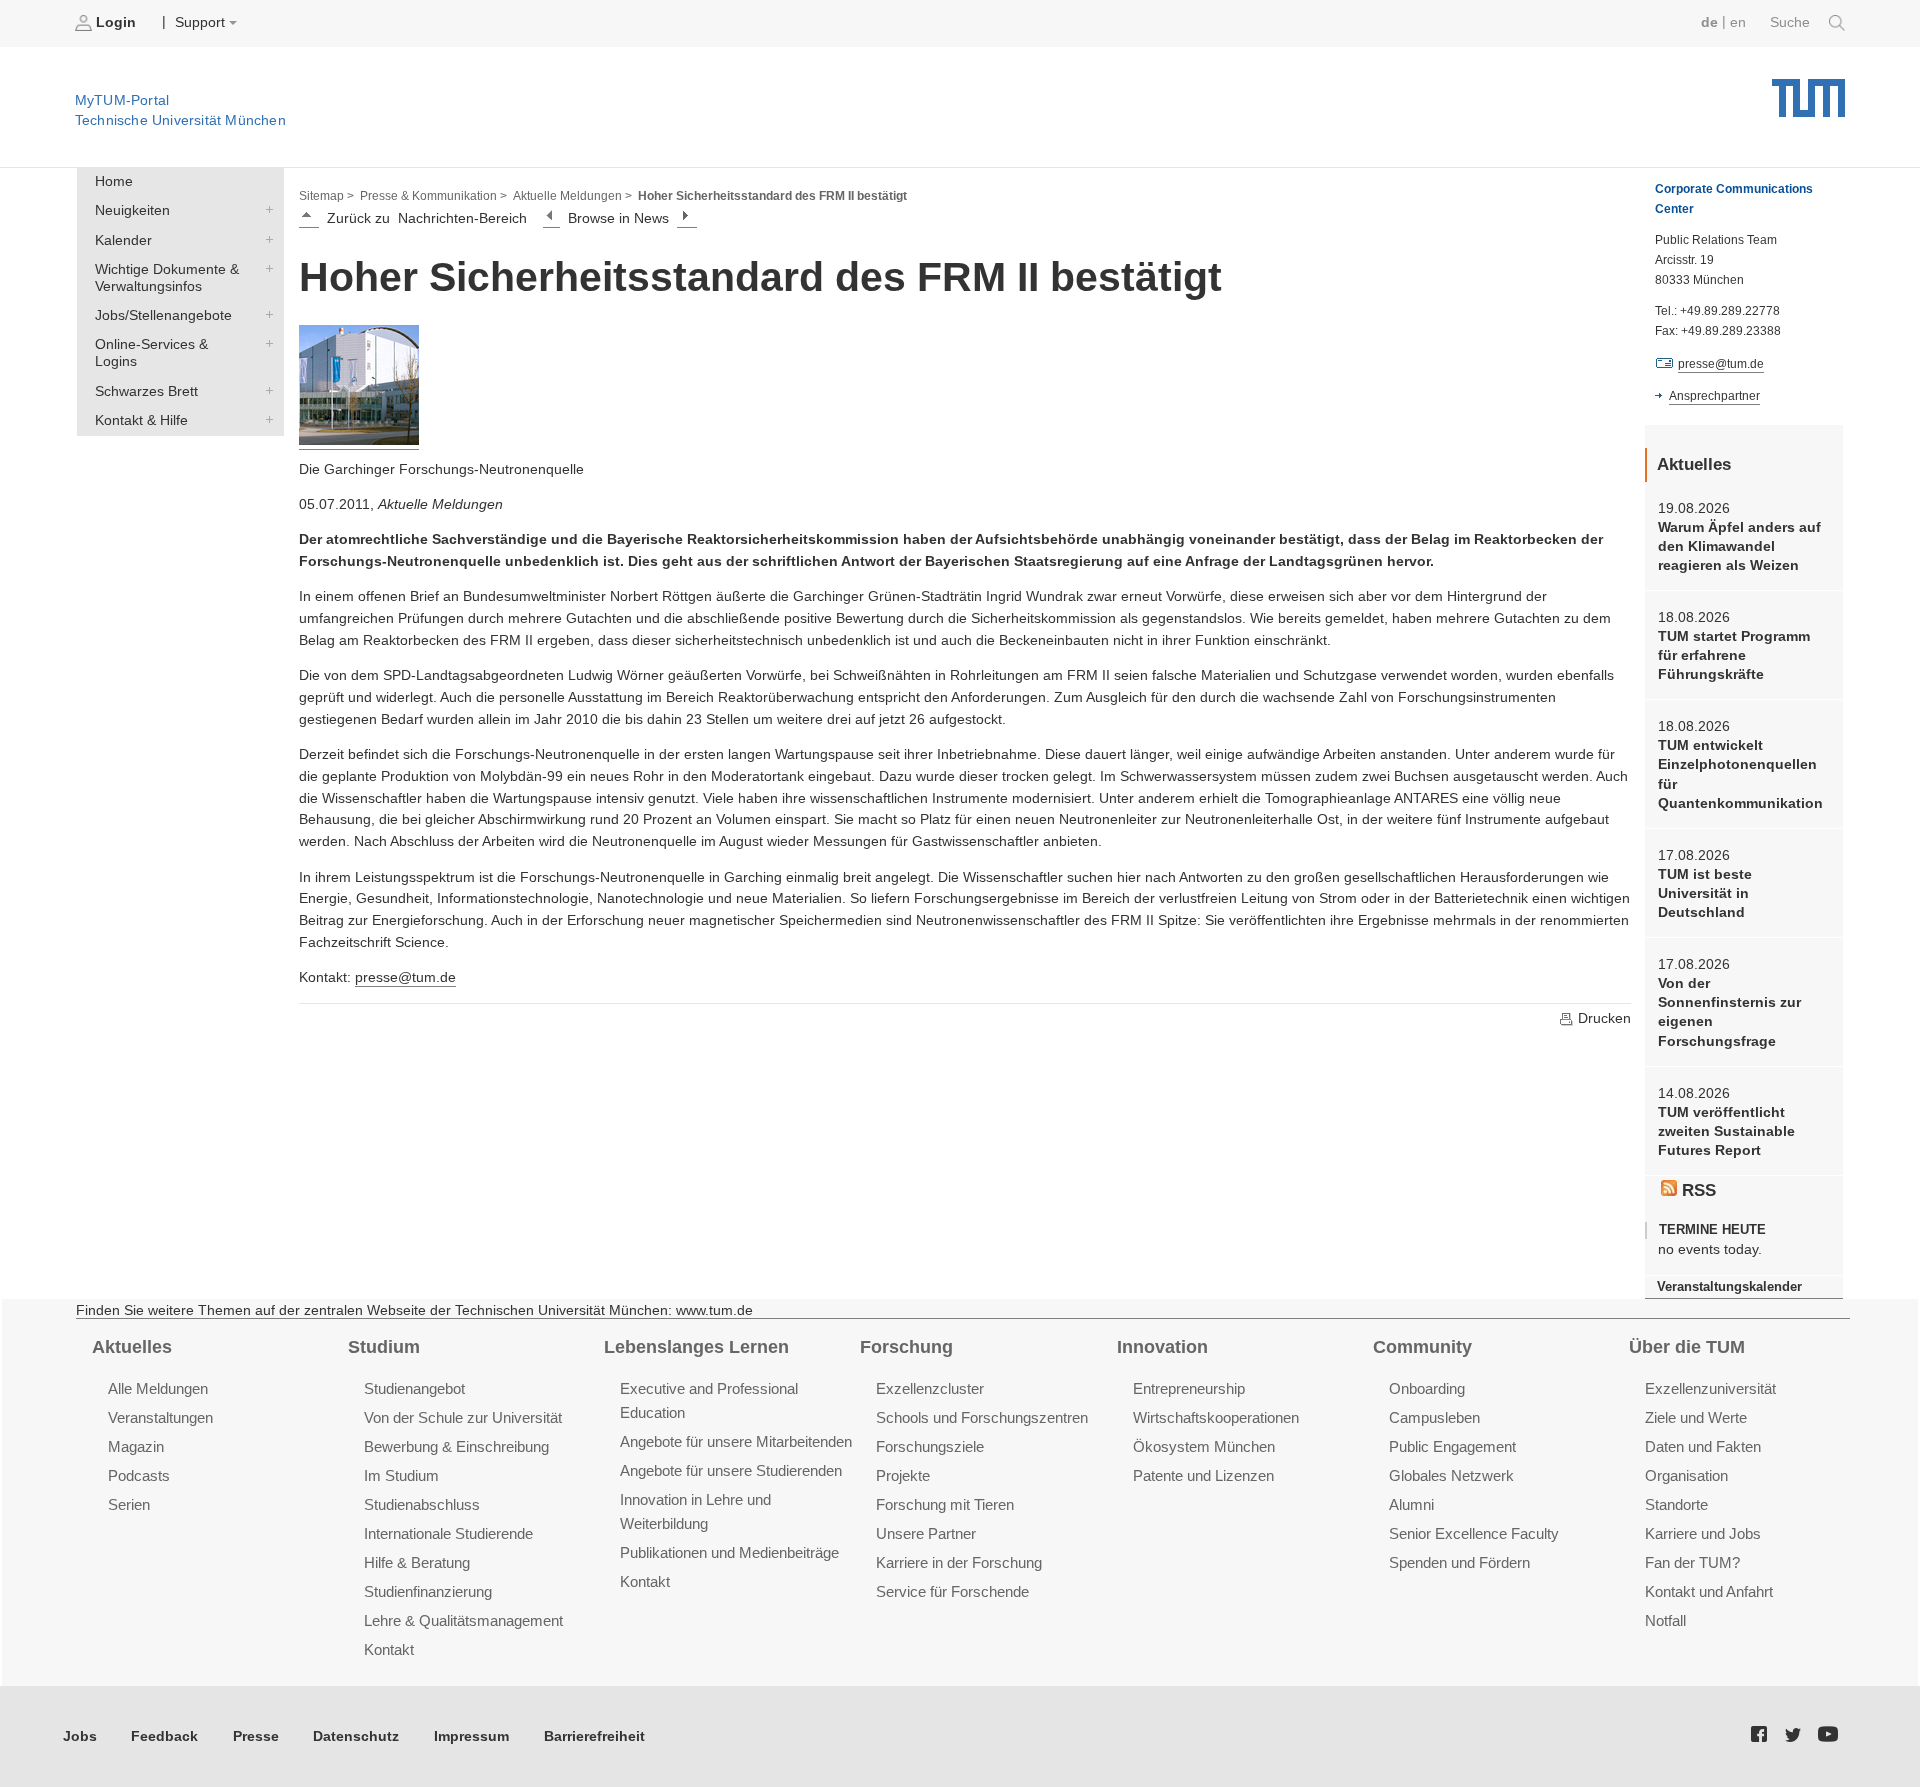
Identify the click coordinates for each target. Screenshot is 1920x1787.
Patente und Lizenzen (1203, 1475)
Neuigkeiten (265, 210)
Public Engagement (1452, 1446)
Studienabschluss (422, 1504)
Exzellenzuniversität (1710, 1388)
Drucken (1602, 1018)
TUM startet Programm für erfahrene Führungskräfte (1734, 656)
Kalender (265, 239)
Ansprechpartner (1714, 396)
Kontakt (389, 1649)
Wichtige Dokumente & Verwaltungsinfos (265, 268)
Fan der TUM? (1692, 1562)
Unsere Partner (926, 1533)
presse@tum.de (405, 977)
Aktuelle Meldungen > (572, 196)
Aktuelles (132, 1347)
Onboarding (1427, 1388)
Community (1422, 1347)
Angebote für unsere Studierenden (731, 1470)
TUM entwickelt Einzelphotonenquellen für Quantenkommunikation (1740, 774)
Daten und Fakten (1703, 1446)
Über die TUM (1687, 1347)
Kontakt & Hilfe (265, 419)
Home (114, 181)
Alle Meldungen (158, 1388)
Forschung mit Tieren (945, 1504)
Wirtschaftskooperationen (1216, 1417)
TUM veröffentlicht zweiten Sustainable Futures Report (1726, 1132)
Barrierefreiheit (594, 1736)
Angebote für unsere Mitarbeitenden (736, 1441)
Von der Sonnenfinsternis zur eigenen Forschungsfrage (1729, 1012)
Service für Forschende (952, 1591)
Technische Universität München (1808, 90)
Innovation (1162, 1347)
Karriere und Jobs (1703, 1533)
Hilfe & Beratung (417, 1562)
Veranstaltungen (160, 1417)
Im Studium (401, 1475)
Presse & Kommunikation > (433, 196)
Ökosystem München (1204, 1446)
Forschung (906, 1347)
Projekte (903, 1475)
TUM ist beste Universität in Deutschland (1705, 894)
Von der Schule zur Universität (463, 1417)
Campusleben (1434, 1417)
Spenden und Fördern (1459, 1562)
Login (116, 22)
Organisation (1686, 1475)
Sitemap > (326, 196)
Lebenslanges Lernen (696, 1347)
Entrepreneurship (1189, 1388)
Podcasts (139, 1475)
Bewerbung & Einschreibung (456, 1446)
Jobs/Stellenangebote (265, 315)
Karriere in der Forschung (959, 1562)
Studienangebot (414, 1388)
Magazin (136, 1446)
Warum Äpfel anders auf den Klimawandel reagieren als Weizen (1739, 547)
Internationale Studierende (448, 1533)
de (1709, 22)
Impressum (471, 1736)
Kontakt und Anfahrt (1709, 1591)
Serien (129, 1504)
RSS (1696, 1190)
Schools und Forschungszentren (982, 1417)
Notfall (1665, 1620)
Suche (1792, 22)
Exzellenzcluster (930, 1388)
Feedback (164, 1736)
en (1738, 22)
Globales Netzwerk (1451, 1475)
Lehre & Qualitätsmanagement (463, 1620)
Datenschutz (356, 1736)
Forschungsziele (930, 1446)
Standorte (1676, 1504)
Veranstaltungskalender (1729, 1286)
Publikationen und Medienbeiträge (729, 1552)
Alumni (1411, 1504)
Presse (256, 1736)
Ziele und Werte (1696, 1417)
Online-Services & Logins (265, 344)
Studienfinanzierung (428, 1591)
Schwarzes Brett (265, 390)
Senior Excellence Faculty (1474, 1533)
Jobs (80, 1736)
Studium (384, 1347)
